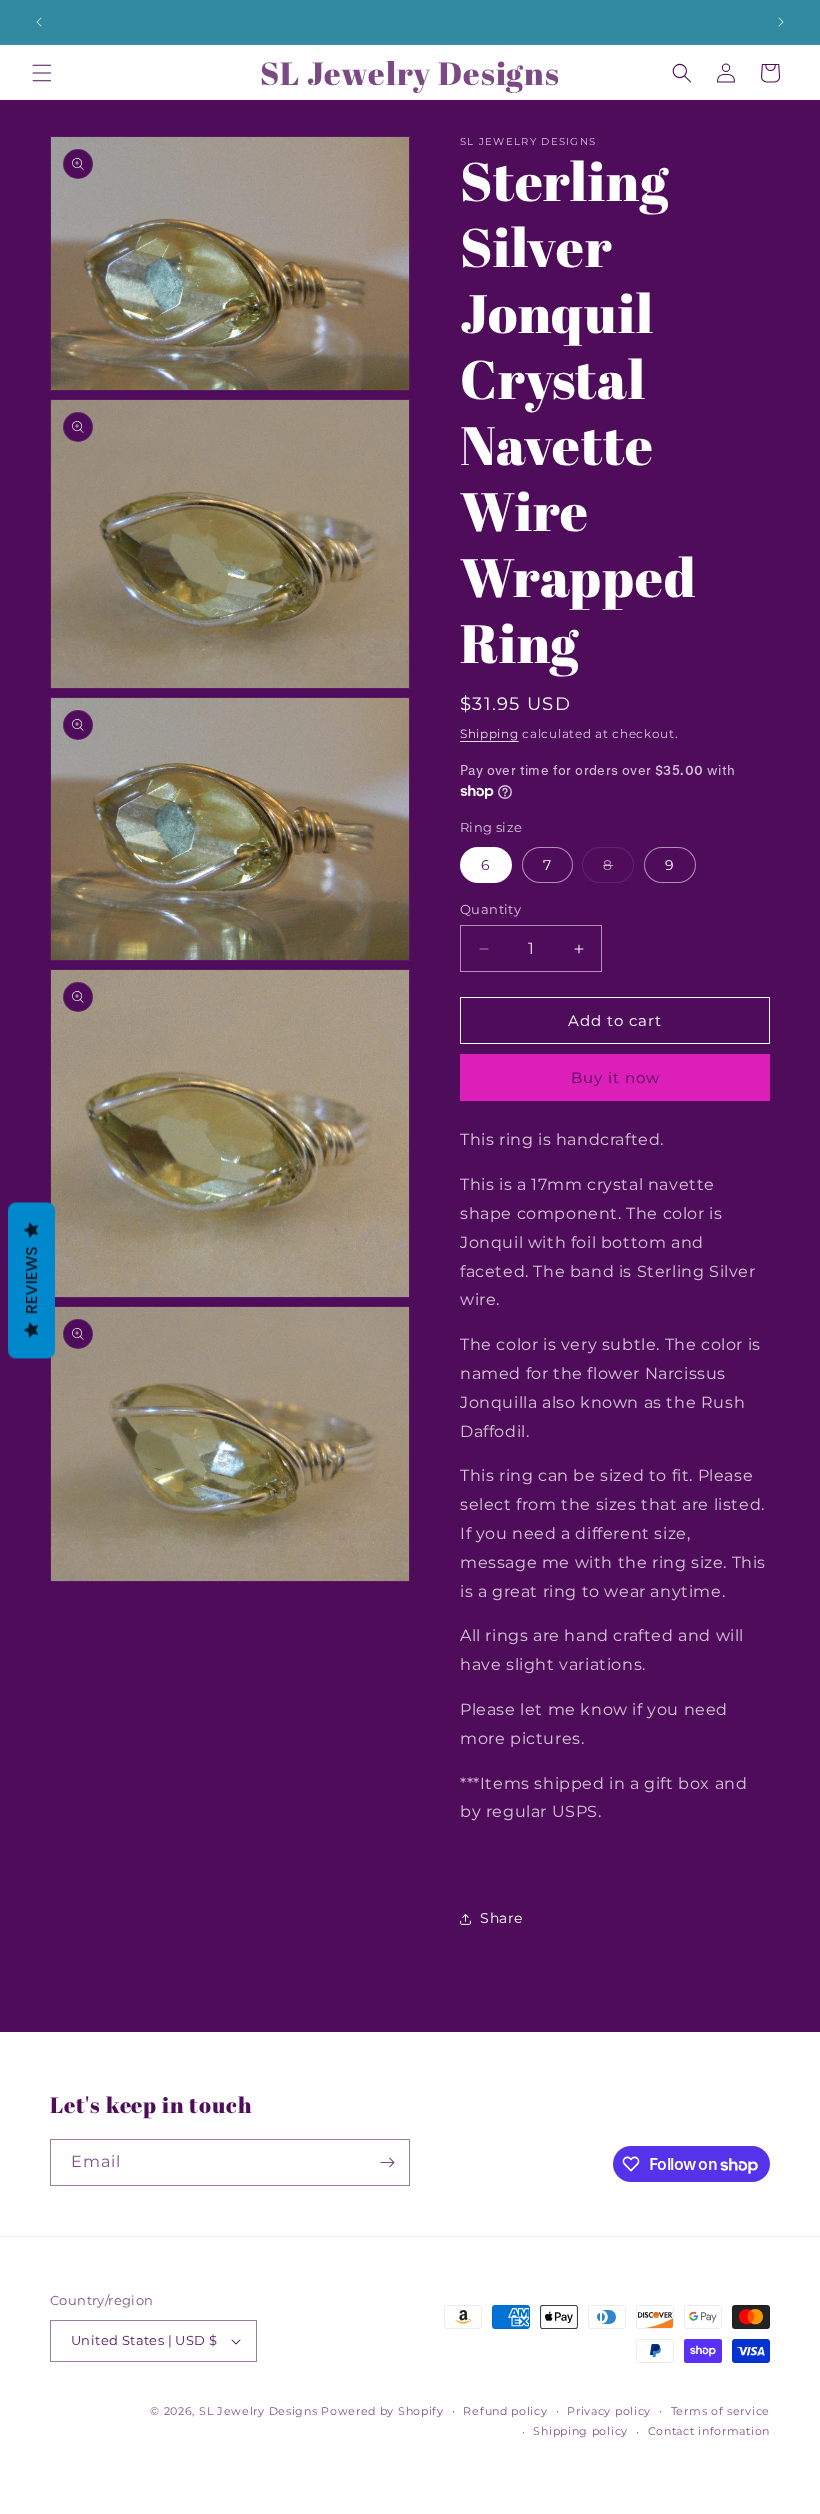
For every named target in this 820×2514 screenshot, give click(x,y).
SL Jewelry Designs (258, 2411)
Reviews (31, 1281)
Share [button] (501, 1918)
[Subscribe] (387, 2162)
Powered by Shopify (382, 2411)
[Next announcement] (781, 22)
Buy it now (615, 1077)
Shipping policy (580, 2431)
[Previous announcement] (39, 22)
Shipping (489, 733)
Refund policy (505, 2411)
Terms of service (720, 2411)
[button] (42, 73)
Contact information (709, 2431)
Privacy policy (609, 2411)
